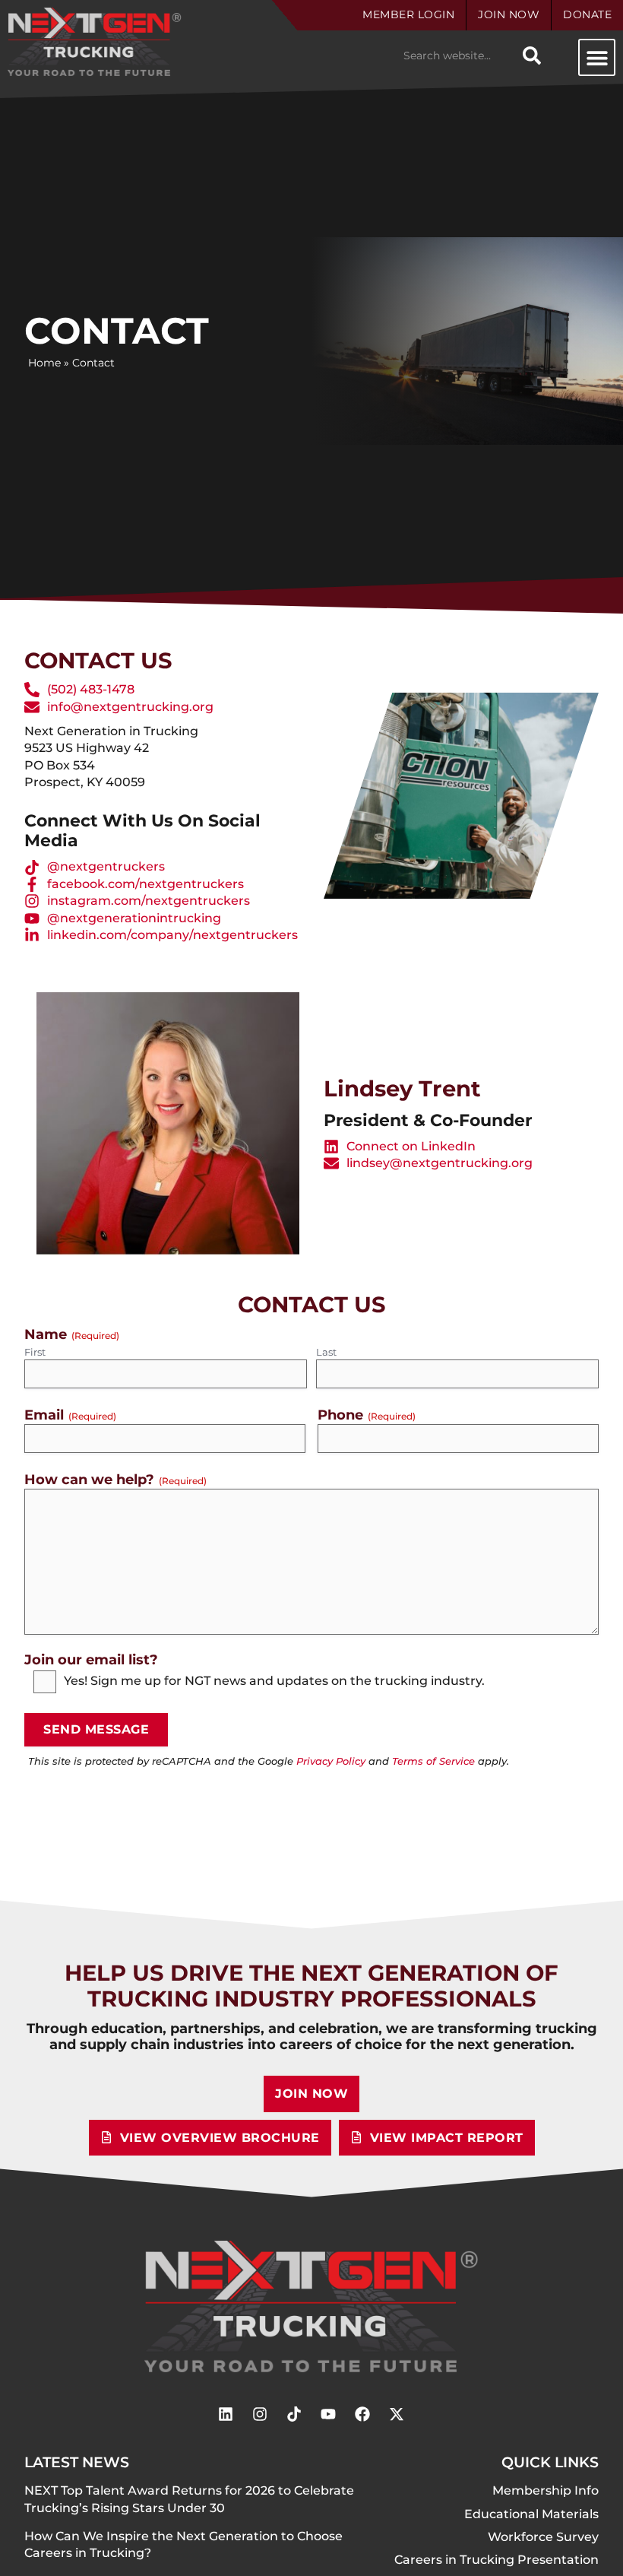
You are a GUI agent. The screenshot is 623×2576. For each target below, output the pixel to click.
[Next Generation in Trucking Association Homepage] (312, 2306)
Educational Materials (531, 2514)
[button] (597, 57)
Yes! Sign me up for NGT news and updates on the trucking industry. (274, 1681)
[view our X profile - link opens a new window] (397, 2414)
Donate (587, 14)
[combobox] (456, 56)
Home (44, 363)
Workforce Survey (543, 2537)
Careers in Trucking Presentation (497, 2560)
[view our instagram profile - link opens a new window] (260, 2414)
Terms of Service (433, 1761)
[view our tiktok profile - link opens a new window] (294, 2414)
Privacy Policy (331, 1761)
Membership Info (546, 2490)
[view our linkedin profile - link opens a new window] (226, 2414)
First (35, 1352)
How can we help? (115, 1479)
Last (326, 1352)
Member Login (408, 14)
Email (70, 1415)
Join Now (509, 14)
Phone (367, 1415)
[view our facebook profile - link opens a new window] (362, 2414)
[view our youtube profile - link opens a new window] (328, 2414)
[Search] (532, 56)
